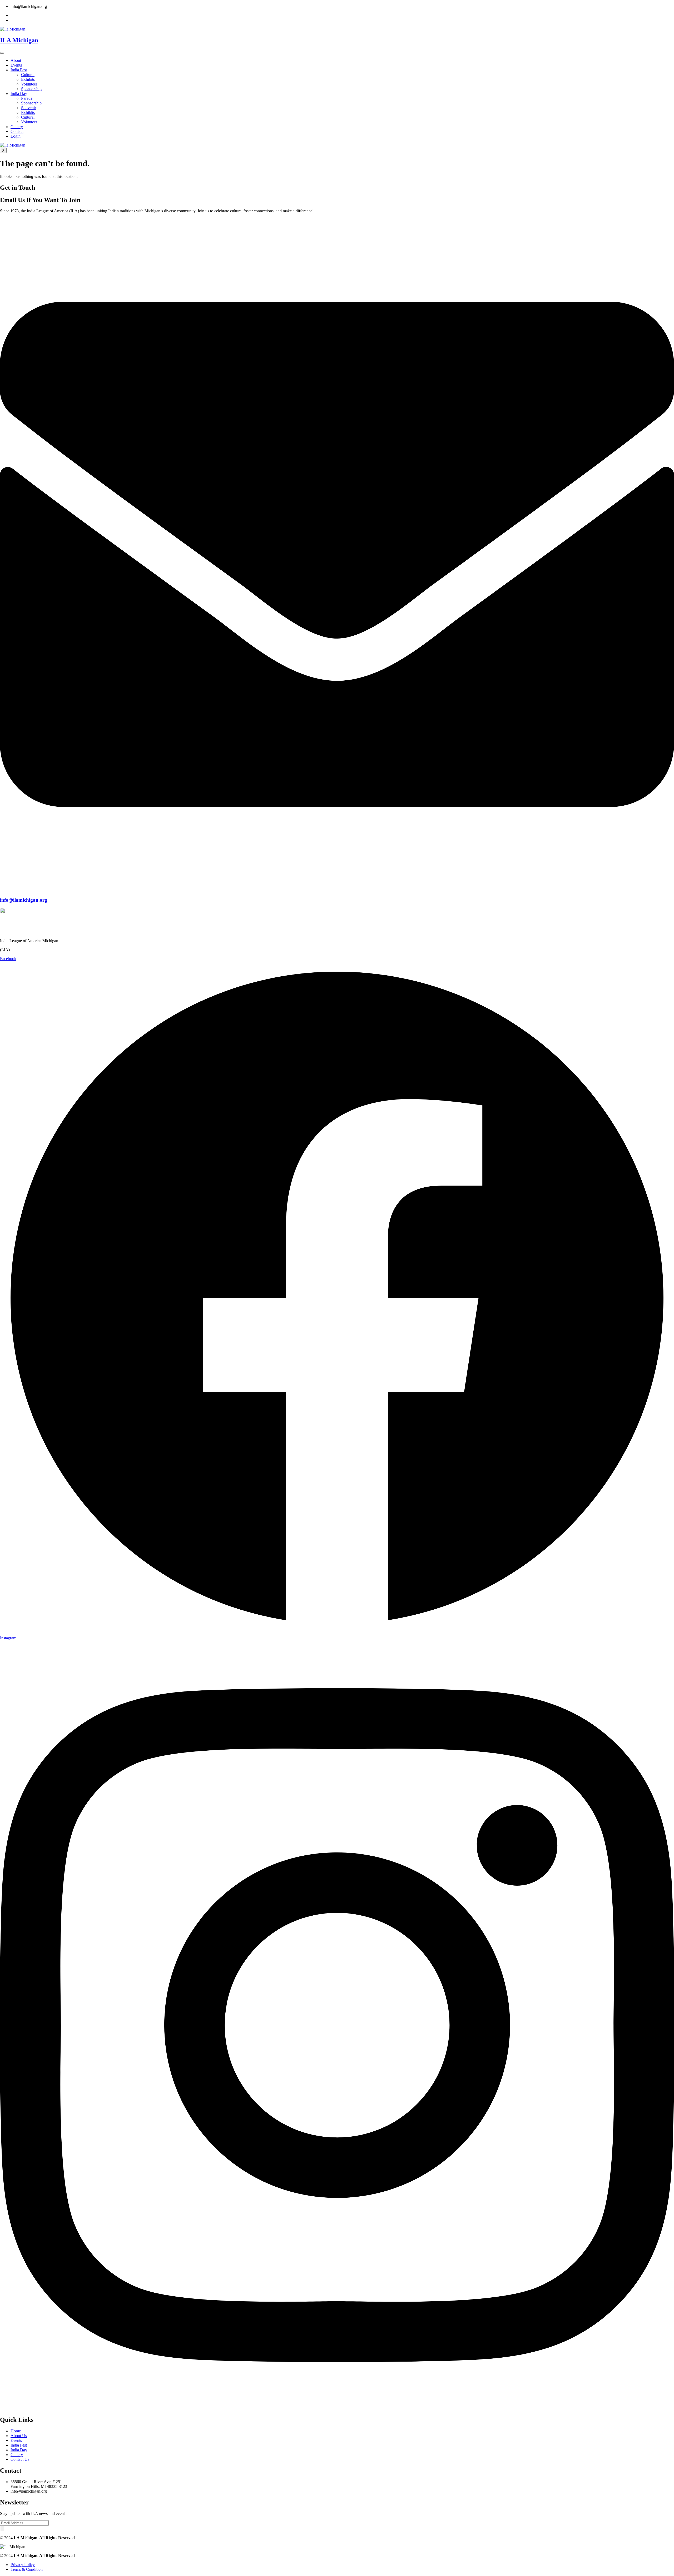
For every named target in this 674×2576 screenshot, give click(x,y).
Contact (17, 131)
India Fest (19, 70)
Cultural (28, 75)
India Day (19, 94)
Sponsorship (31, 89)
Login (16, 136)
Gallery (17, 127)
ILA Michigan (19, 40)
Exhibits (28, 79)
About (16, 60)
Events (16, 65)
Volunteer (29, 84)
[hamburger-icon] (2, 53)
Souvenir (29, 108)
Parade (27, 98)
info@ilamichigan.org (24, 900)
